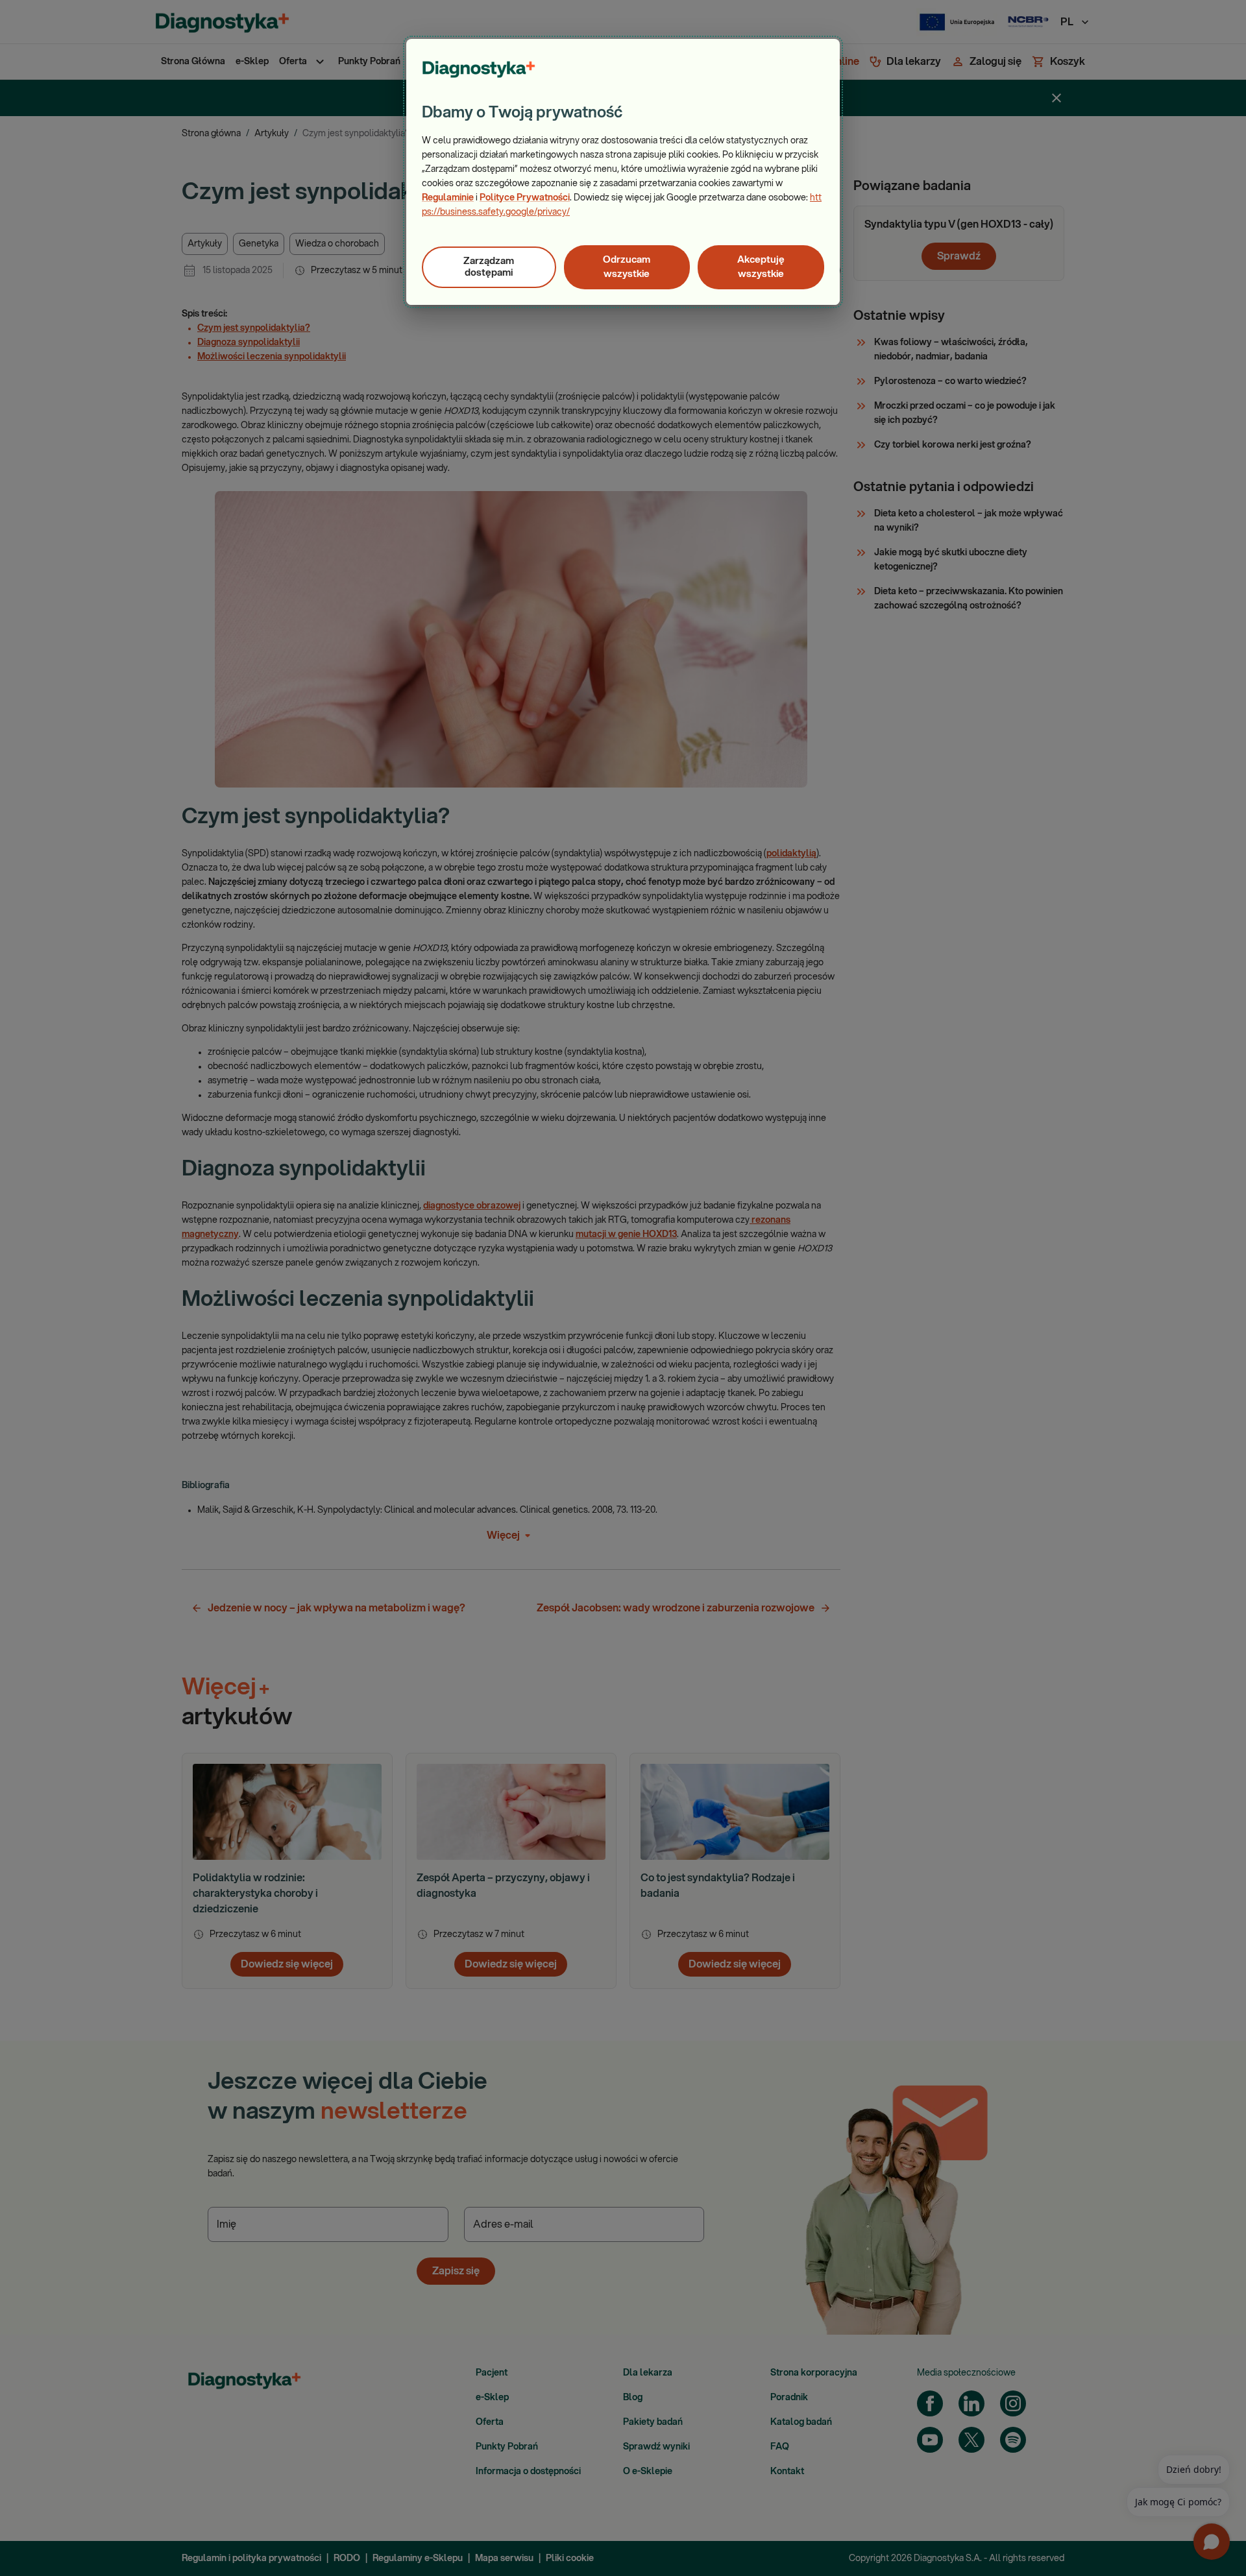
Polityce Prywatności (525, 198)
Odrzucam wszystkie (627, 267)
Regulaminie (448, 198)
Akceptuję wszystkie (761, 267)
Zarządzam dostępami (489, 267)
